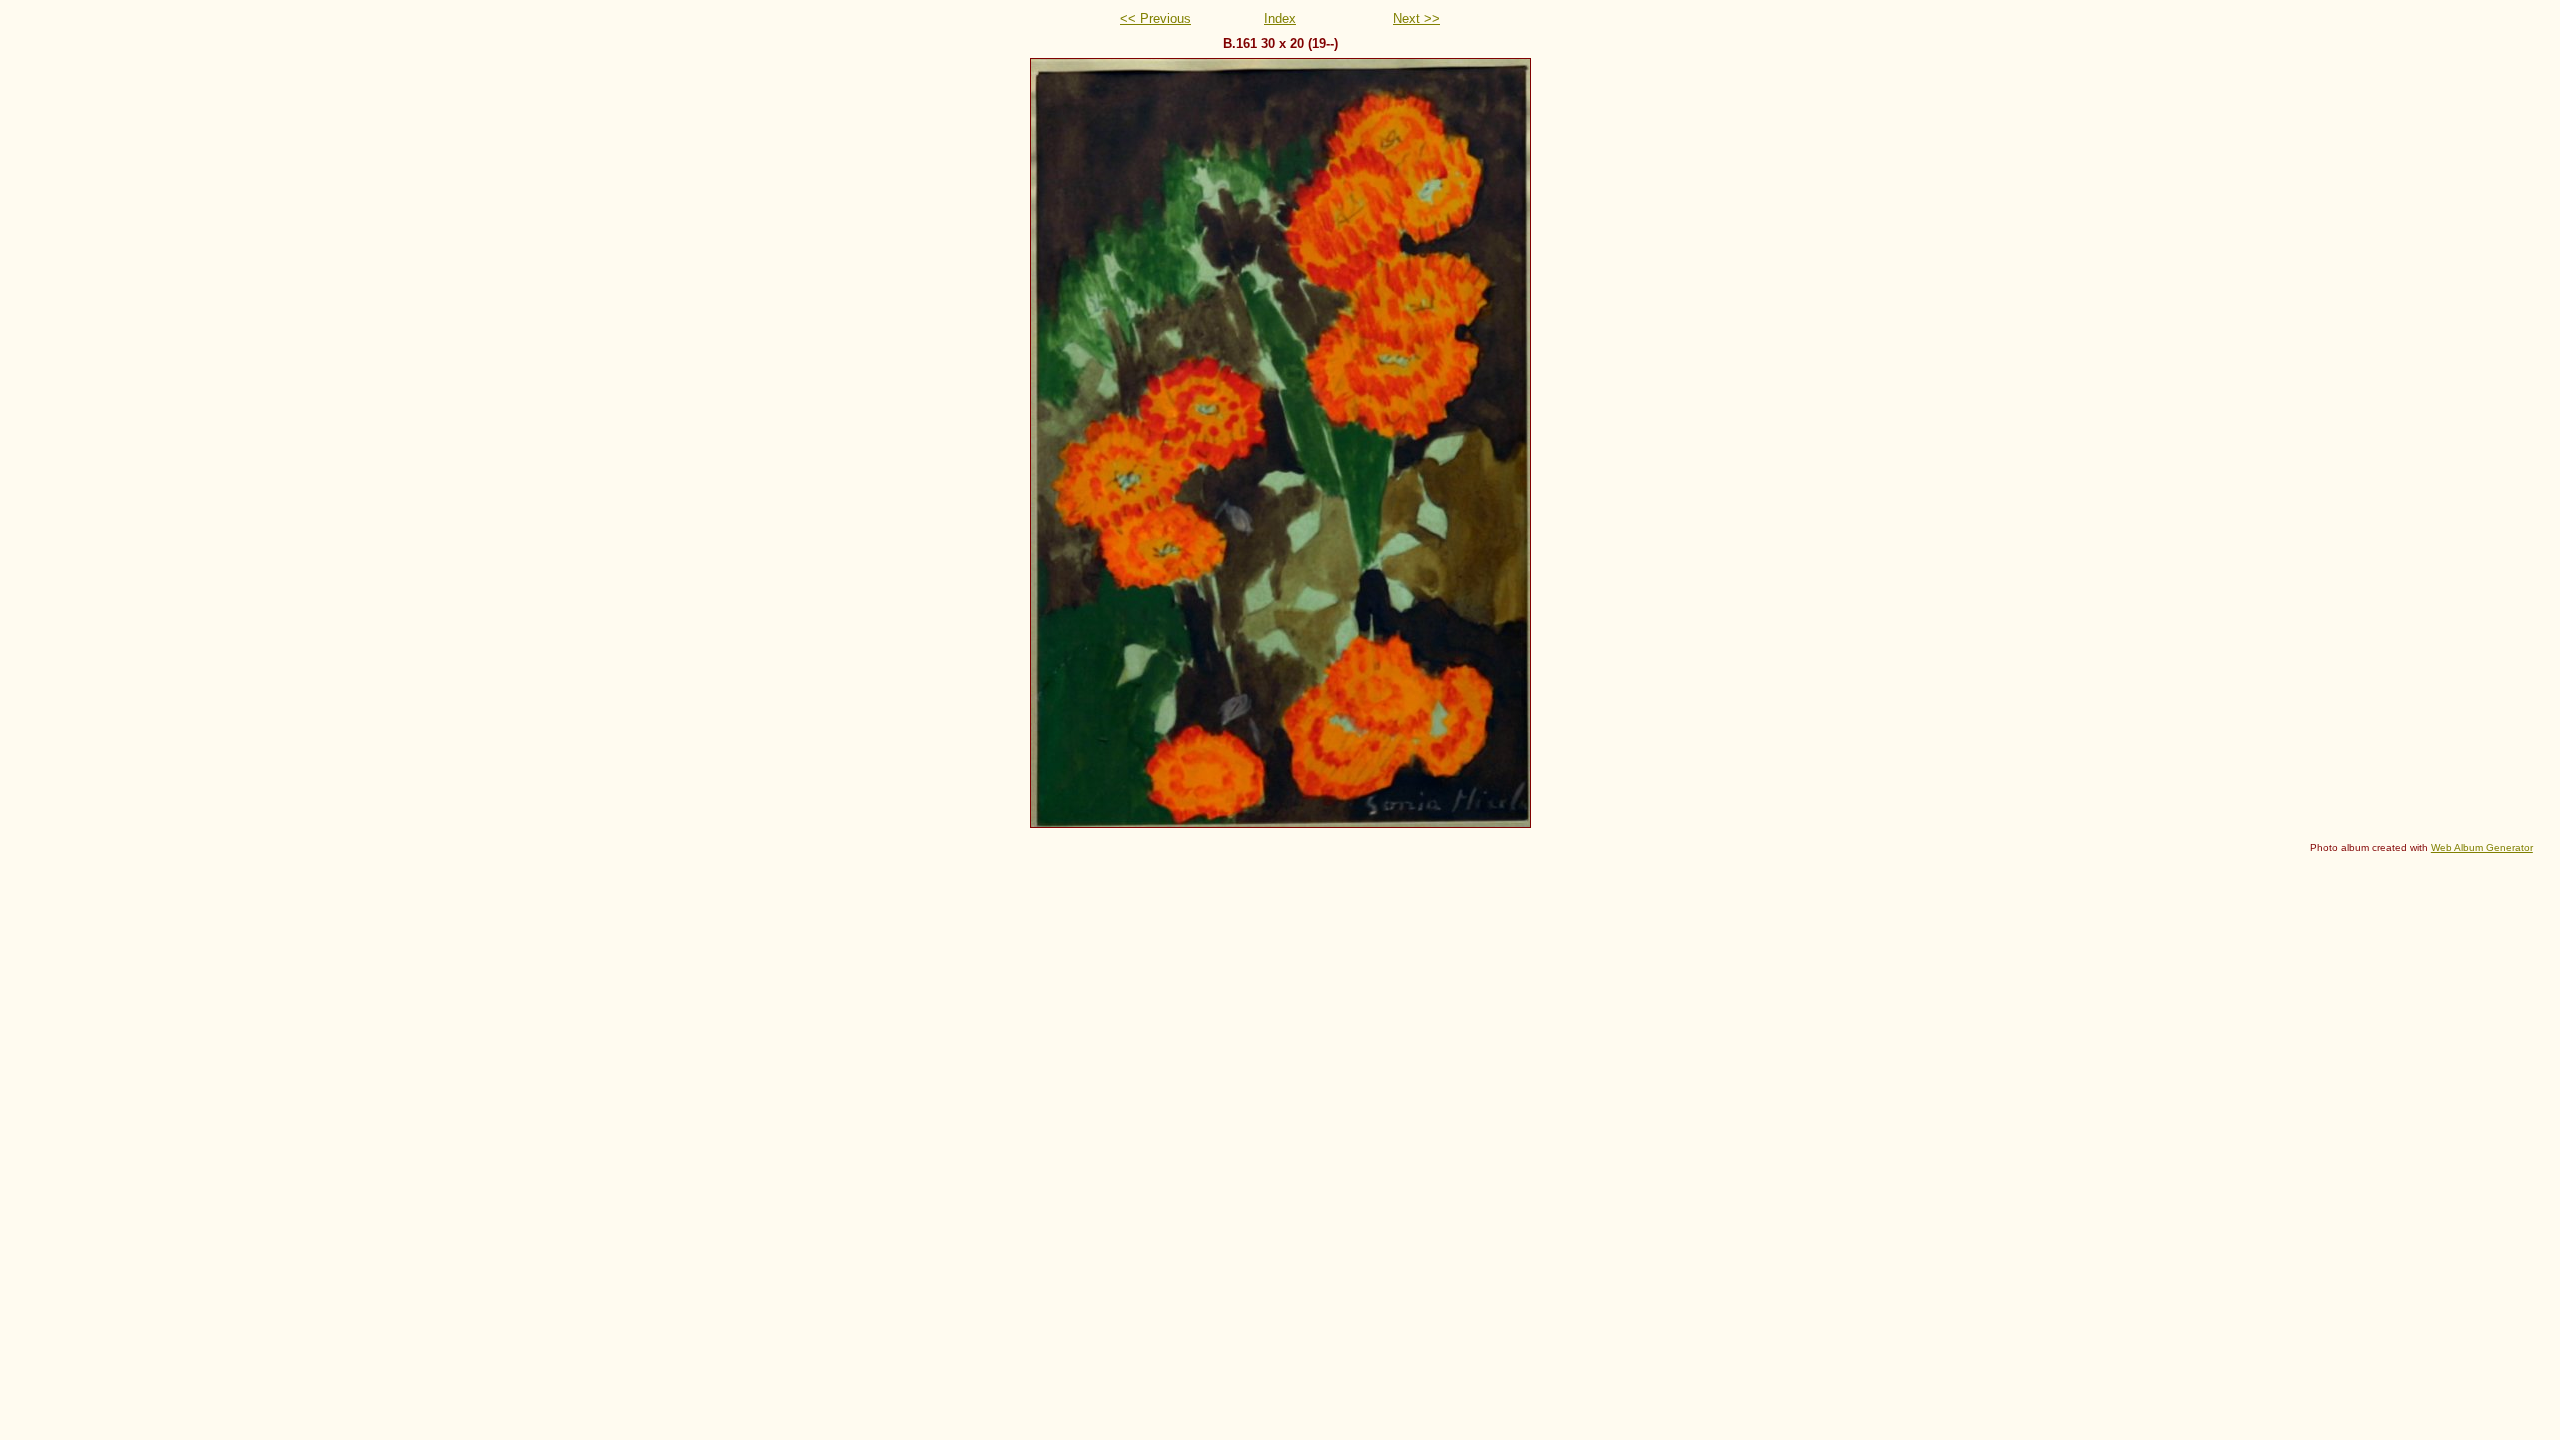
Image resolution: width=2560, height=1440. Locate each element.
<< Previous (1155, 18)
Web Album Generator (2482, 847)
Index (1280, 18)
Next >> (1416, 18)
